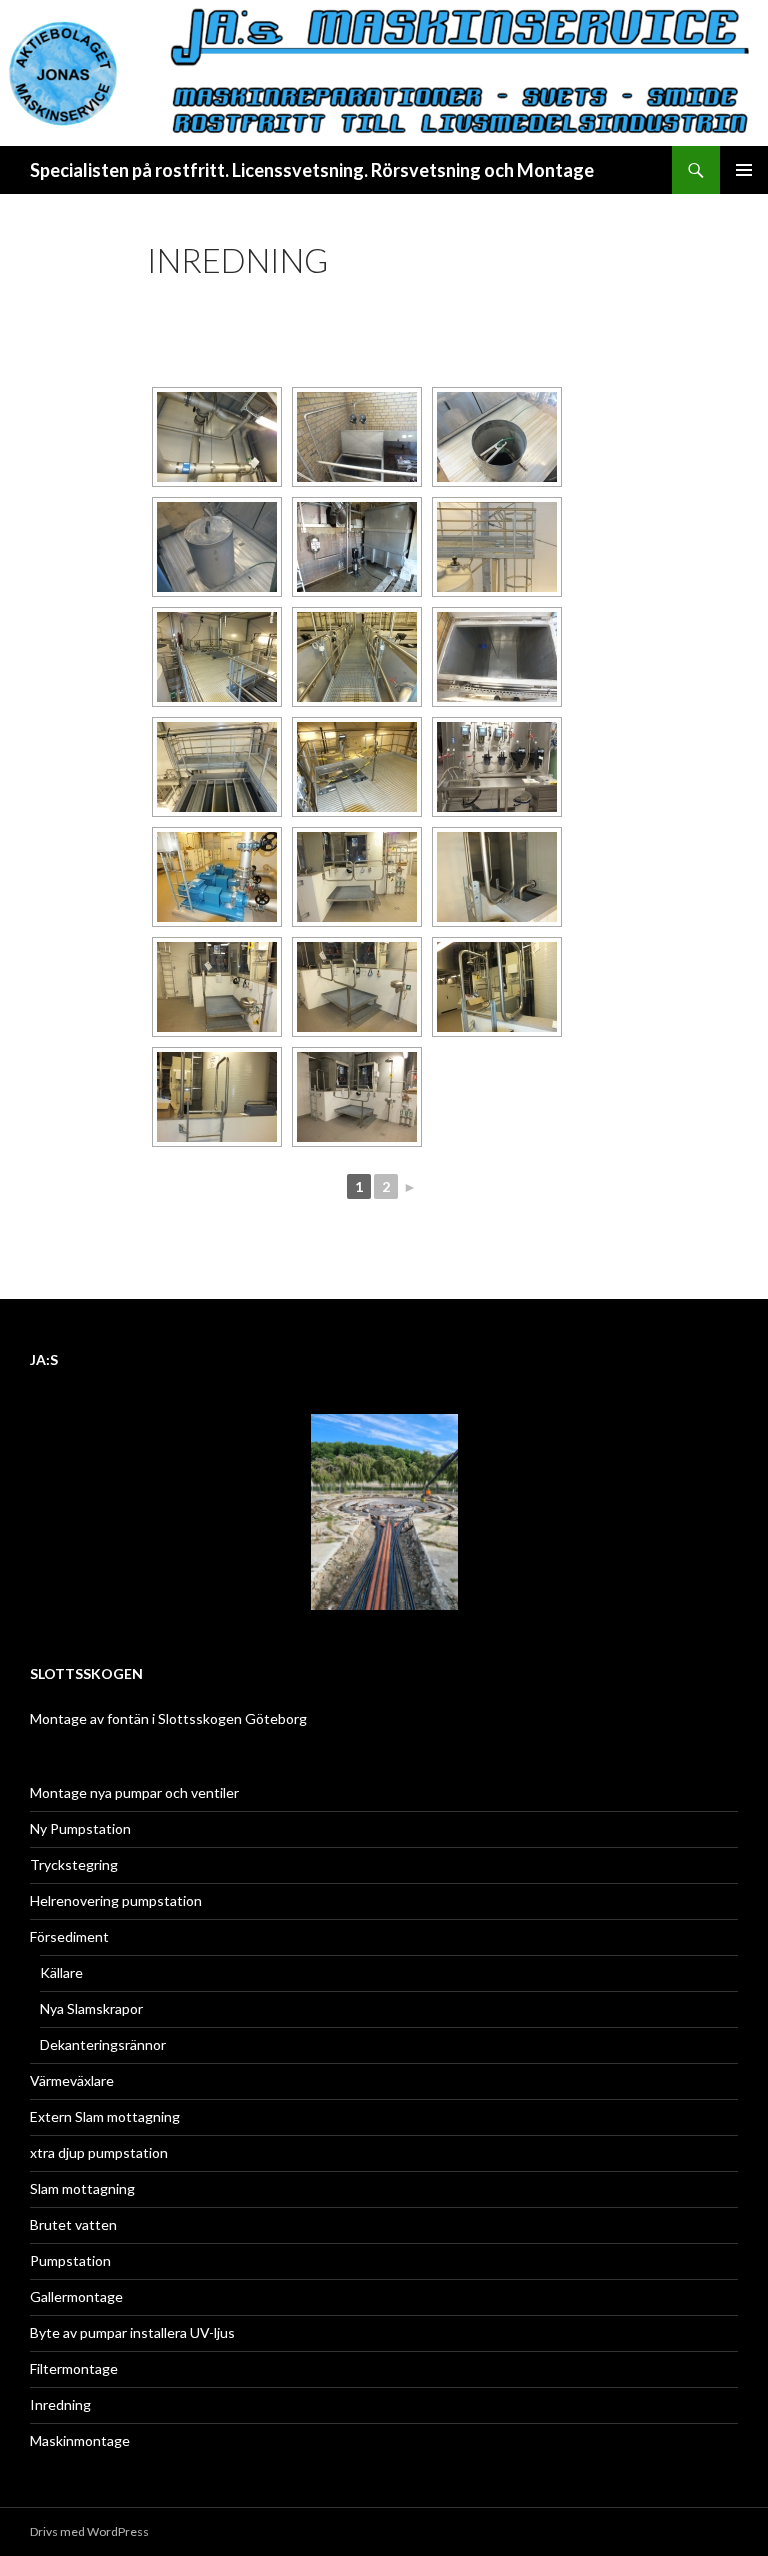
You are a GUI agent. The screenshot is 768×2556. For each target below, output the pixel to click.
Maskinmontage (80, 2440)
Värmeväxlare (72, 2080)
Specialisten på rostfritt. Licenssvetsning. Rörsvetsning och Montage (312, 170)
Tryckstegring (74, 1864)
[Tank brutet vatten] (497, 657)
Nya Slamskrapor (91, 2008)
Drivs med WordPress (89, 2531)
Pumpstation (70, 2260)
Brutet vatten (73, 2224)
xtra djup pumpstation (99, 2152)
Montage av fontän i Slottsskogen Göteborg (168, 1718)
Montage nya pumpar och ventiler (134, 1792)
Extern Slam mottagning (105, 2116)
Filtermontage (74, 2368)
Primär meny (744, 170)
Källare (61, 1972)
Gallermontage (76, 2296)
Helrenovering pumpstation (116, 1900)
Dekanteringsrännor (103, 2044)
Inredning (60, 2404)
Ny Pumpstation (80, 1828)
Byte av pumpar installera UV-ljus (132, 2332)
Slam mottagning (82, 2188)
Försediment (69, 1936)
